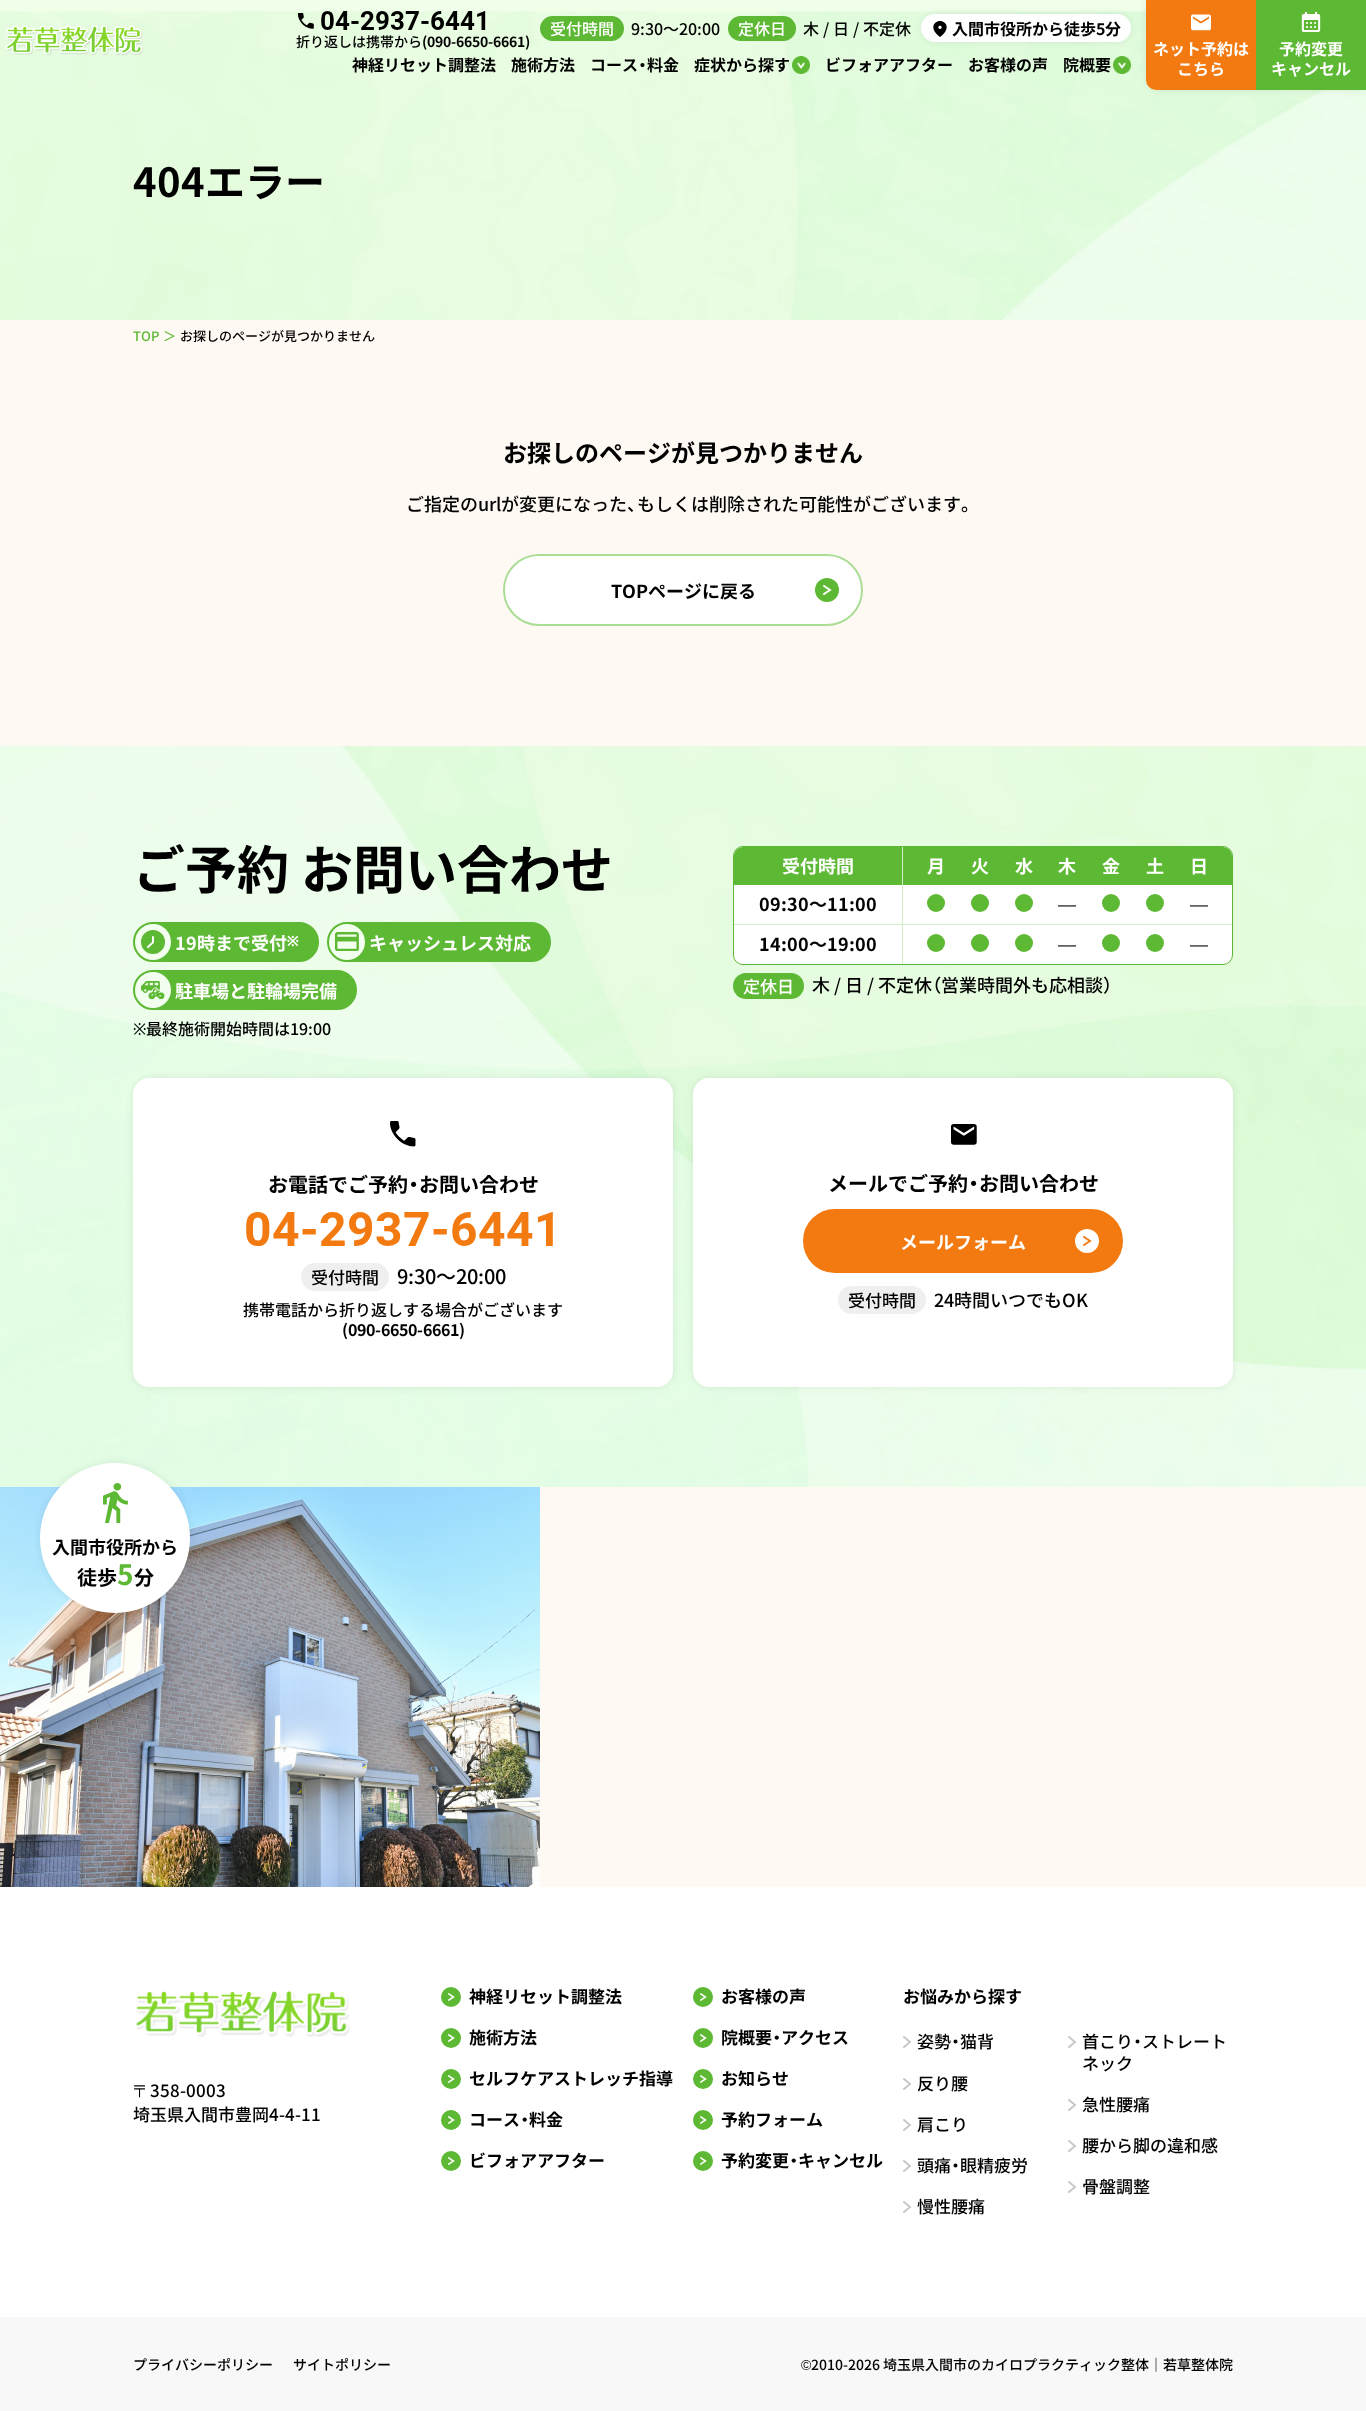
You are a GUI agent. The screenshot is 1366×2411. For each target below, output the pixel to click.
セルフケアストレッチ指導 (571, 2077)
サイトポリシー (342, 2364)
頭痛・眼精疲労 (972, 2164)
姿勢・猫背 (955, 2040)
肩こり (942, 2123)
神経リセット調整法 (424, 64)
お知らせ (755, 2077)
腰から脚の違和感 (1150, 2144)
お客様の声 (1008, 64)
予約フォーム (772, 2118)
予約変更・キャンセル (802, 2159)
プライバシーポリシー (203, 2364)
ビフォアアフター (889, 64)
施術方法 (543, 64)
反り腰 (942, 2082)
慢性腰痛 (951, 2205)
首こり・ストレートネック (1154, 2051)
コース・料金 (634, 64)
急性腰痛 (1116, 2103)
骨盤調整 (1116, 2185)
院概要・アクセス (785, 2036)
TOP (146, 335)
